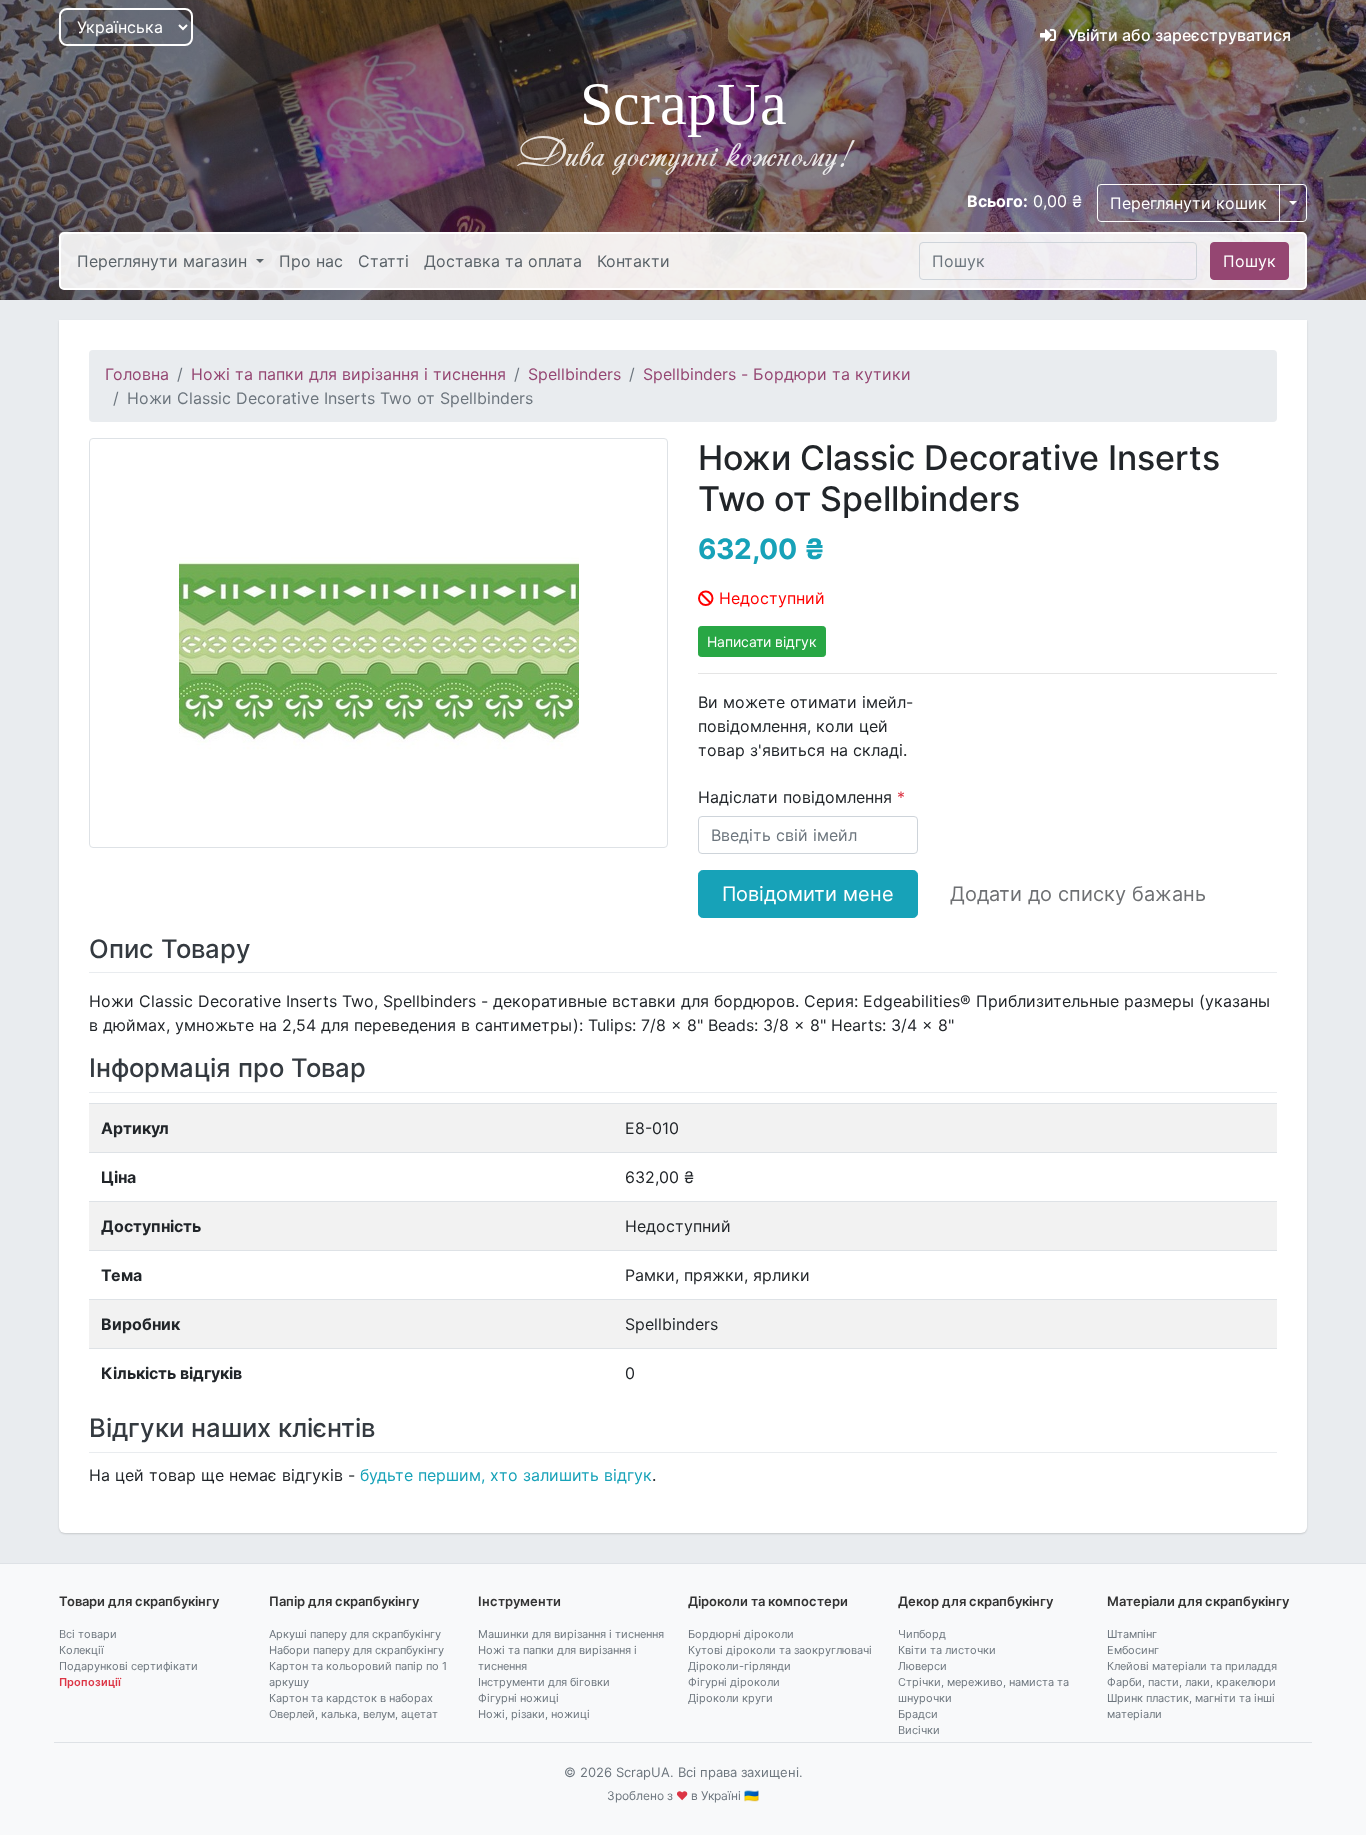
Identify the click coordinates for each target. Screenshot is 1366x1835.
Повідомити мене (808, 894)
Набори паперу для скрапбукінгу (356, 1650)
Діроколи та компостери (768, 1601)
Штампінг (1132, 1634)
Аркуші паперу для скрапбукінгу (355, 1634)
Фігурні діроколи (734, 1682)
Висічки (919, 1730)
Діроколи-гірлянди (739, 1666)
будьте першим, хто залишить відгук (506, 1475)
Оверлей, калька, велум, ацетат (353, 1714)
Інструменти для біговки (544, 1682)
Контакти (633, 261)
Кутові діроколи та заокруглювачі (780, 1650)
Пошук (1249, 261)
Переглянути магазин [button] (164, 261)
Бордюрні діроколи (741, 1634)
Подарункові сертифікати (128, 1666)
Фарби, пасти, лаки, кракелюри (1191, 1682)
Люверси (922, 1666)
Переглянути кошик (1188, 203)
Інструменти (519, 1601)
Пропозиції (90, 1682)
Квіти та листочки (947, 1650)
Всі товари (88, 1634)
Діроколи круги (730, 1698)
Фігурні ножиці (518, 1698)
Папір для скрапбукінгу (344, 1601)
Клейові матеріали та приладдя (1192, 1666)
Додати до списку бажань (1078, 894)
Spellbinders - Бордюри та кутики (777, 374)
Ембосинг (1133, 1650)
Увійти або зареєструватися (1177, 35)
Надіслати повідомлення (797, 797)
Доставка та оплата (503, 261)
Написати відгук (762, 641)
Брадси (918, 1714)
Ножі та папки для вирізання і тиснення (348, 374)
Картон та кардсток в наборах (351, 1698)
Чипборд (922, 1634)
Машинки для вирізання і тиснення (571, 1634)
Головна (137, 374)
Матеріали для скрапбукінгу (1198, 1601)
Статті (383, 261)
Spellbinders (574, 374)
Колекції (81, 1650)
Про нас (311, 261)
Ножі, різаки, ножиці (534, 1714)
